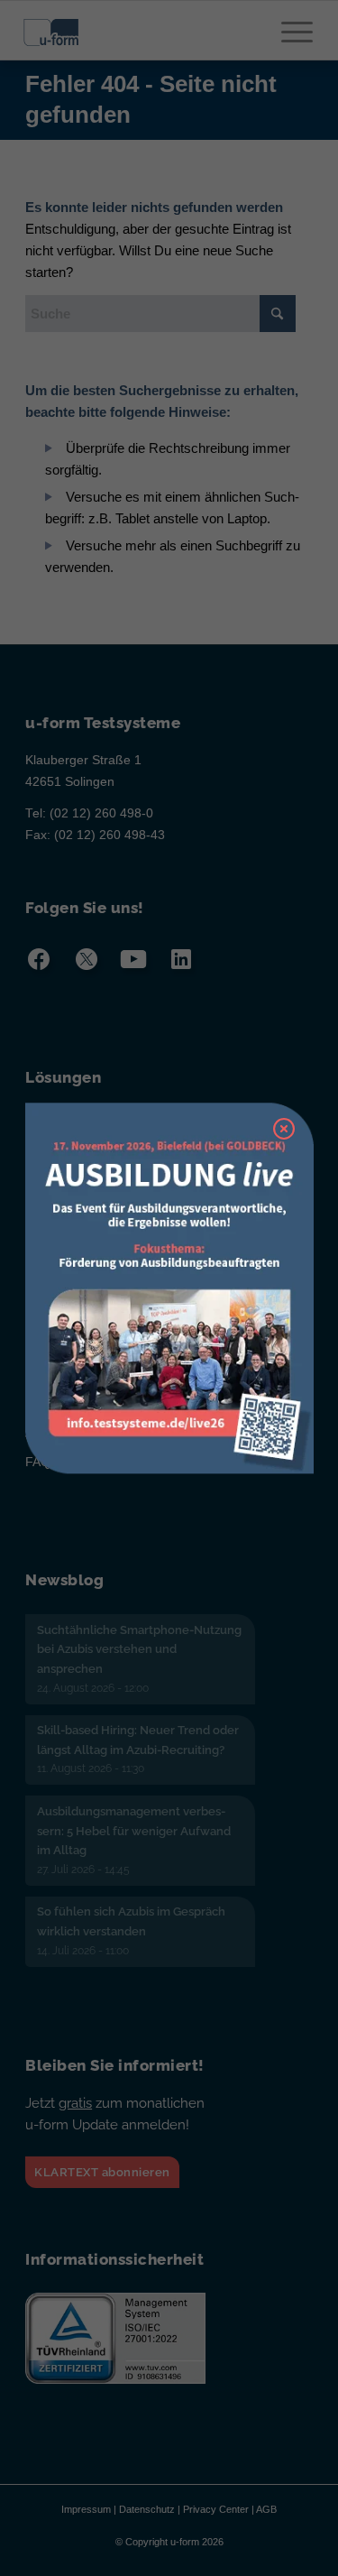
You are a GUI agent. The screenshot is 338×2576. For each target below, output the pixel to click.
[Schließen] (284, 1129)
